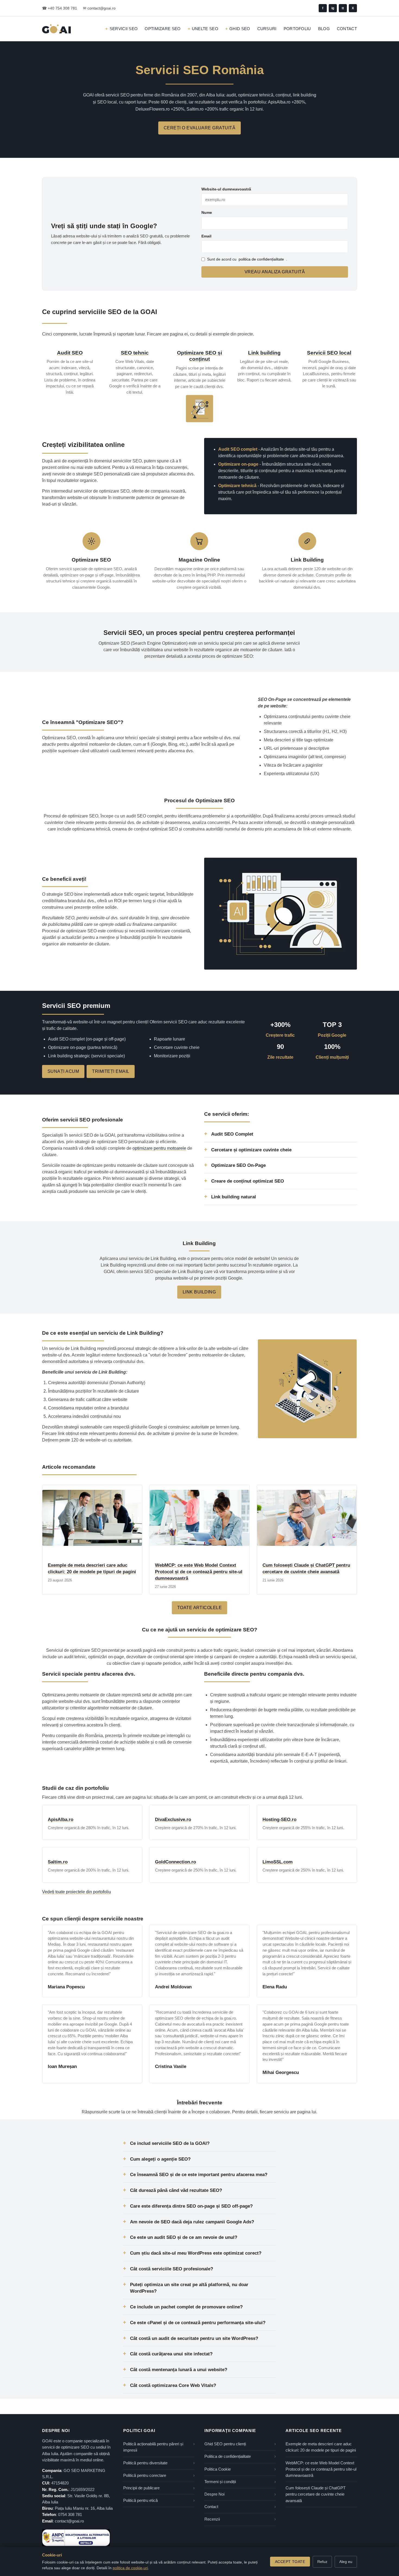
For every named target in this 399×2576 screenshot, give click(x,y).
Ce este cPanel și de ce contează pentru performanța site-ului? (198, 2323)
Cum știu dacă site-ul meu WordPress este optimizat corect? (196, 2253)
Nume (207, 212)
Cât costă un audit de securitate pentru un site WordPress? (194, 2338)
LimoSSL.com (278, 1862)
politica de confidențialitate (261, 259)
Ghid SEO (240, 29)
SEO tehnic (135, 353)
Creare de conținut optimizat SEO (248, 1181)
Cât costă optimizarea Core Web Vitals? (173, 2385)
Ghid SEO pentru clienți (225, 2444)
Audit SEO (70, 353)
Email (206, 236)
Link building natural (234, 1197)
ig (333, 8)
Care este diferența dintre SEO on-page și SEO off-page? (191, 2206)
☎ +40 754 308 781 (60, 8)
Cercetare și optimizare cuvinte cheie (251, 1150)
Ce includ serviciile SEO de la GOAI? (170, 2143)
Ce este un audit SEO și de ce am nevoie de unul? (184, 2237)
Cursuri (267, 29)
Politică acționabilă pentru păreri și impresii (153, 2447)
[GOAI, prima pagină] (56, 29)
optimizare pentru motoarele (159, 1148)
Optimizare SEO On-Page (238, 1165)
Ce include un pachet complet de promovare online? (186, 2307)
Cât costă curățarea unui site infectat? (171, 2354)
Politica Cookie (218, 2469)
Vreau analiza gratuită (275, 272)
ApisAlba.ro (61, 1820)
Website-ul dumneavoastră (226, 189)
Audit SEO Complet (232, 1134)
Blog (324, 29)
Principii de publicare (141, 2488)
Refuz (322, 2562)
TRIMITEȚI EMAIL (111, 1071)
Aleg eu (346, 2562)
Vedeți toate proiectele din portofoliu (77, 1892)
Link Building (199, 1292)
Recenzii (212, 2519)
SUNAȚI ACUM (63, 1071)
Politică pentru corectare (145, 2475)
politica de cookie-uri (130, 2568)
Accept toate (290, 2562)
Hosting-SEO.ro (279, 1820)
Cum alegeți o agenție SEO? (160, 2159)
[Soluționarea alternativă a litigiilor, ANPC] (76, 2538)
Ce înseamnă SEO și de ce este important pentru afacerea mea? (199, 2174)
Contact (347, 29)
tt (343, 8)
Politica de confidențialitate (228, 2456)
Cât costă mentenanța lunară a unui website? (179, 2370)
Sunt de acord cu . (247, 259)
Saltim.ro (58, 1862)
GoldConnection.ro (175, 1862)
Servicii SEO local (329, 353)
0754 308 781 (70, 2515)
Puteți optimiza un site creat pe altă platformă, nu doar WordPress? (189, 2288)
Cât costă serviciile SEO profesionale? (172, 2269)
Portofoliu (297, 29)
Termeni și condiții (220, 2482)
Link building (264, 353)
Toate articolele (200, 1608)
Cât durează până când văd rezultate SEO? (176, 2190)
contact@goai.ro (69, 2521)
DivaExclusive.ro (173, 1820)
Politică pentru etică (140, 2500)
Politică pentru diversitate (145, 2463)
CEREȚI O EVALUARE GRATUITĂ (199, 128)
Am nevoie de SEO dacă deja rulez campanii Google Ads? (192, 2222)
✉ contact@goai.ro (99, 8)
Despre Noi (214, 2494)
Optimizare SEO (163, 29)
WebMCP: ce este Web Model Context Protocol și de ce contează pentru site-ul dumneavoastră (199, 1572)
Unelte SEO (205, 29)
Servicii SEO (124, 29)
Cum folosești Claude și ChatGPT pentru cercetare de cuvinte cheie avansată (316, 2494)
